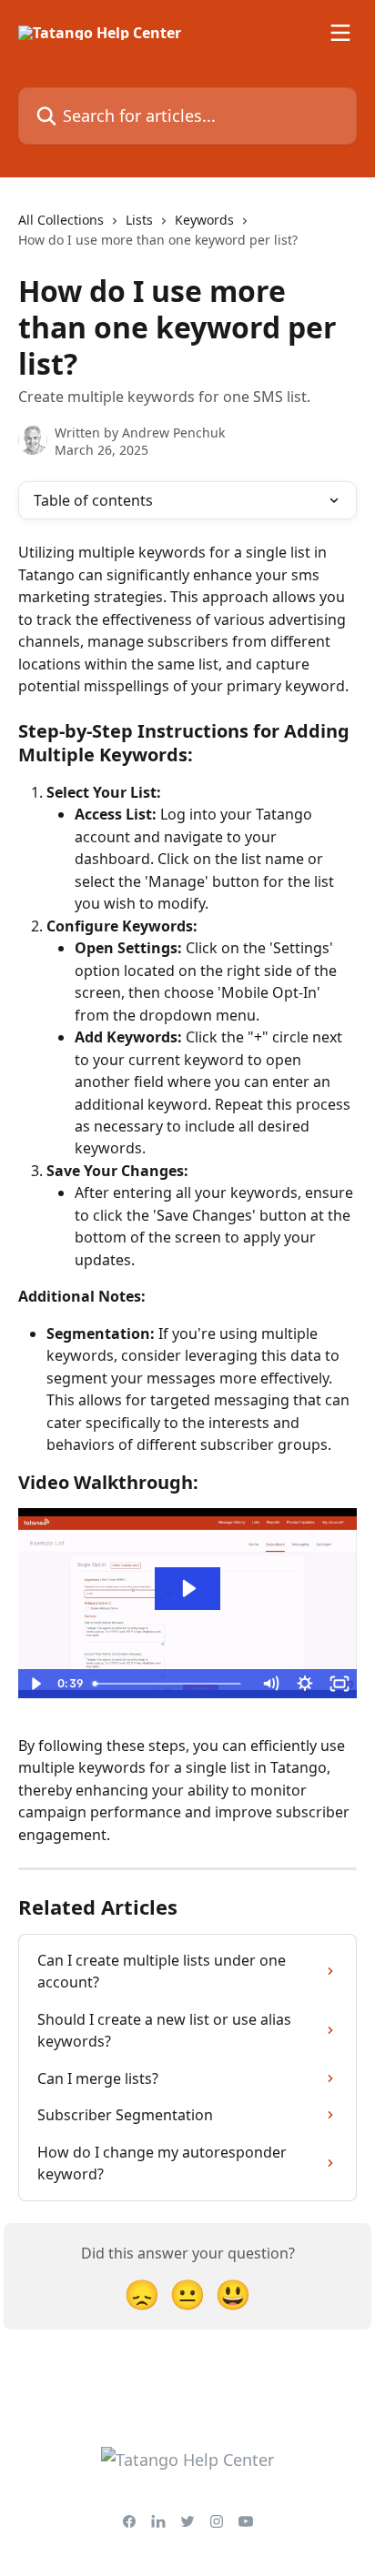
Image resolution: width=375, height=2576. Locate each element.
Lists (139, 220)
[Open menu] (340, 33)
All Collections (61, 220)
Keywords (204, 220)
